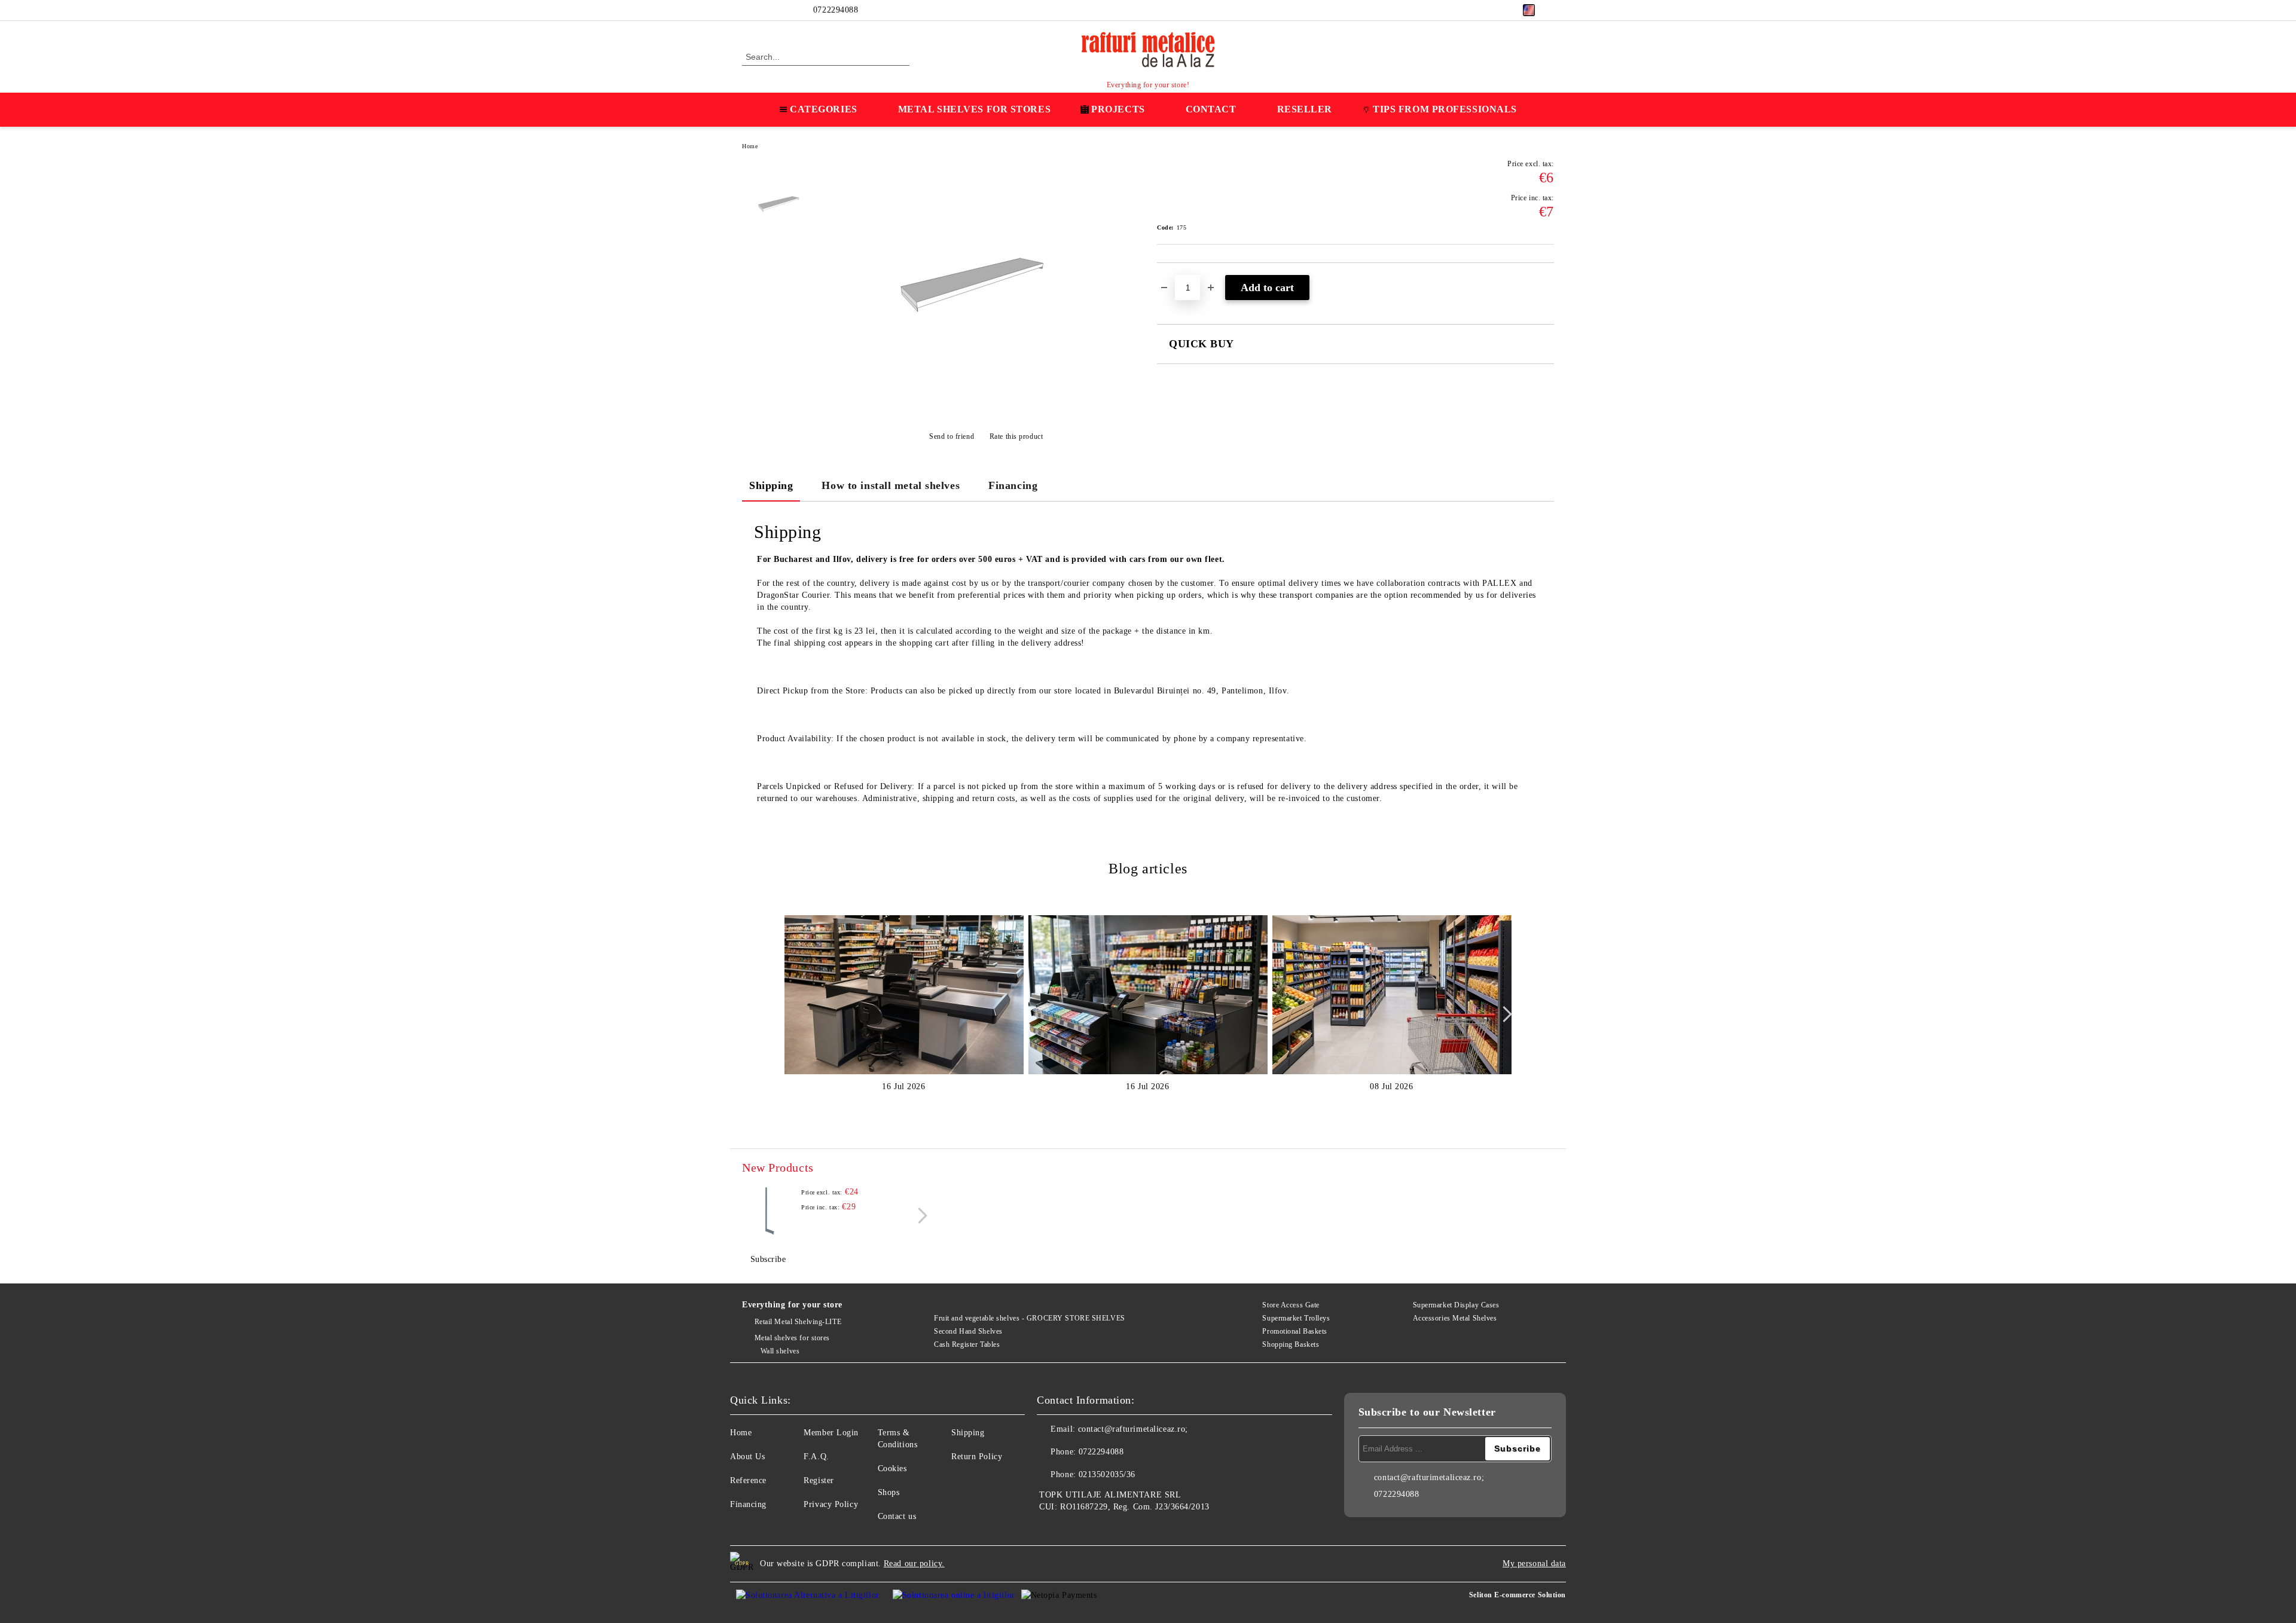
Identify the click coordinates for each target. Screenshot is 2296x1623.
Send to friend (952, 436)
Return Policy (977, 1457)
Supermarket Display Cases (1456, 1305)
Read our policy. (914, 1564)
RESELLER (1305, 109)
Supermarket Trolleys (1296, 1318)
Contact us (897, 1516)
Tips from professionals (1445, 109)
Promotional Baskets (1295, 1331)
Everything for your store (792, 1305)
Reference (748, 1480)
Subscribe (768, 1259)
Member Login (831, 1433)
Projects (1118, 109)
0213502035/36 (1107, 1474)
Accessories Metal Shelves (1455, 1318)
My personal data (1534, 1564)
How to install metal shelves (891, 485)
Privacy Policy (831, 1504)
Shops (889, 1492)
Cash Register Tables (967, 1344)
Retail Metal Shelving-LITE (798, 1322)
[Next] (1504, 1014)
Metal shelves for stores (792, 1338)
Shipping (771, 485)
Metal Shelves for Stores (974, 109)
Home (750, 146)
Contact (1211, 109)
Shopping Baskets (1291, 1344)
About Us (747, 1457)
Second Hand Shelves (968, 1331)
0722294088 (836, 10)
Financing (1013, 485)
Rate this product (1016, 436)
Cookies (892, 1468)
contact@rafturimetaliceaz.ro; (1133, 1429)
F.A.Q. (816, 1457)
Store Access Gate (1291, 1305)
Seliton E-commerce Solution (1518, 1595)
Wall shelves (780, 1351)
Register (819, 1480)
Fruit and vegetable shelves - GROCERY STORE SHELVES (1030, 1318)
